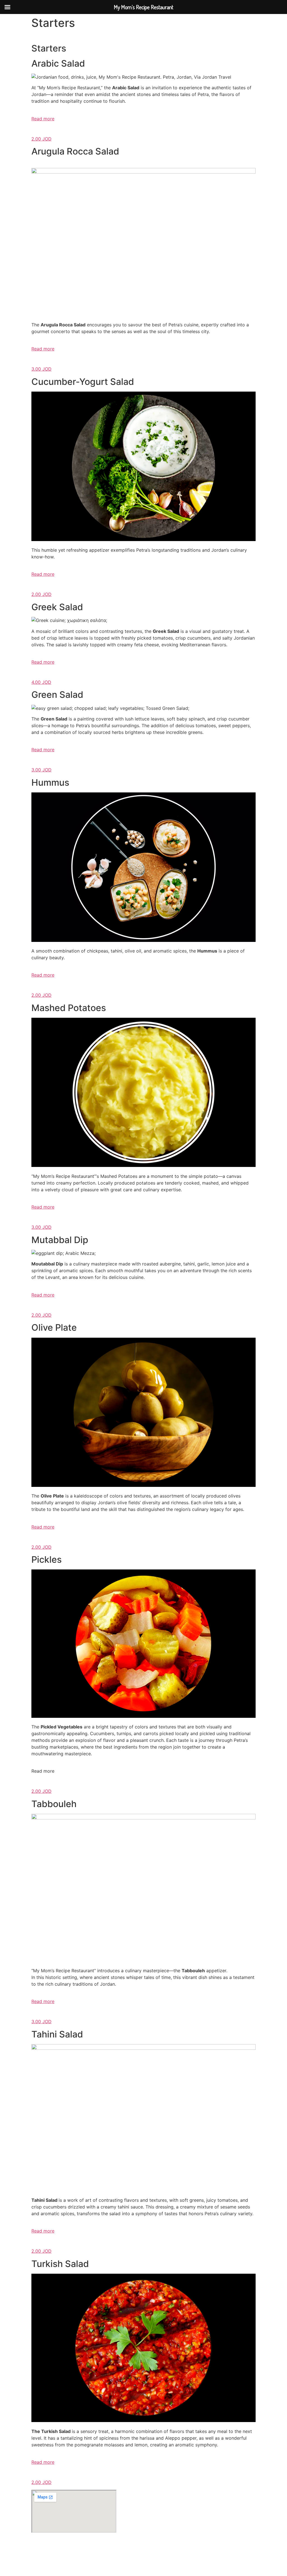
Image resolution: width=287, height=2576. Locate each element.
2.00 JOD (41, 139)
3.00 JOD (41, 369)
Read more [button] (43, 1771)
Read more (43, 119)
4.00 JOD (41, 682)
